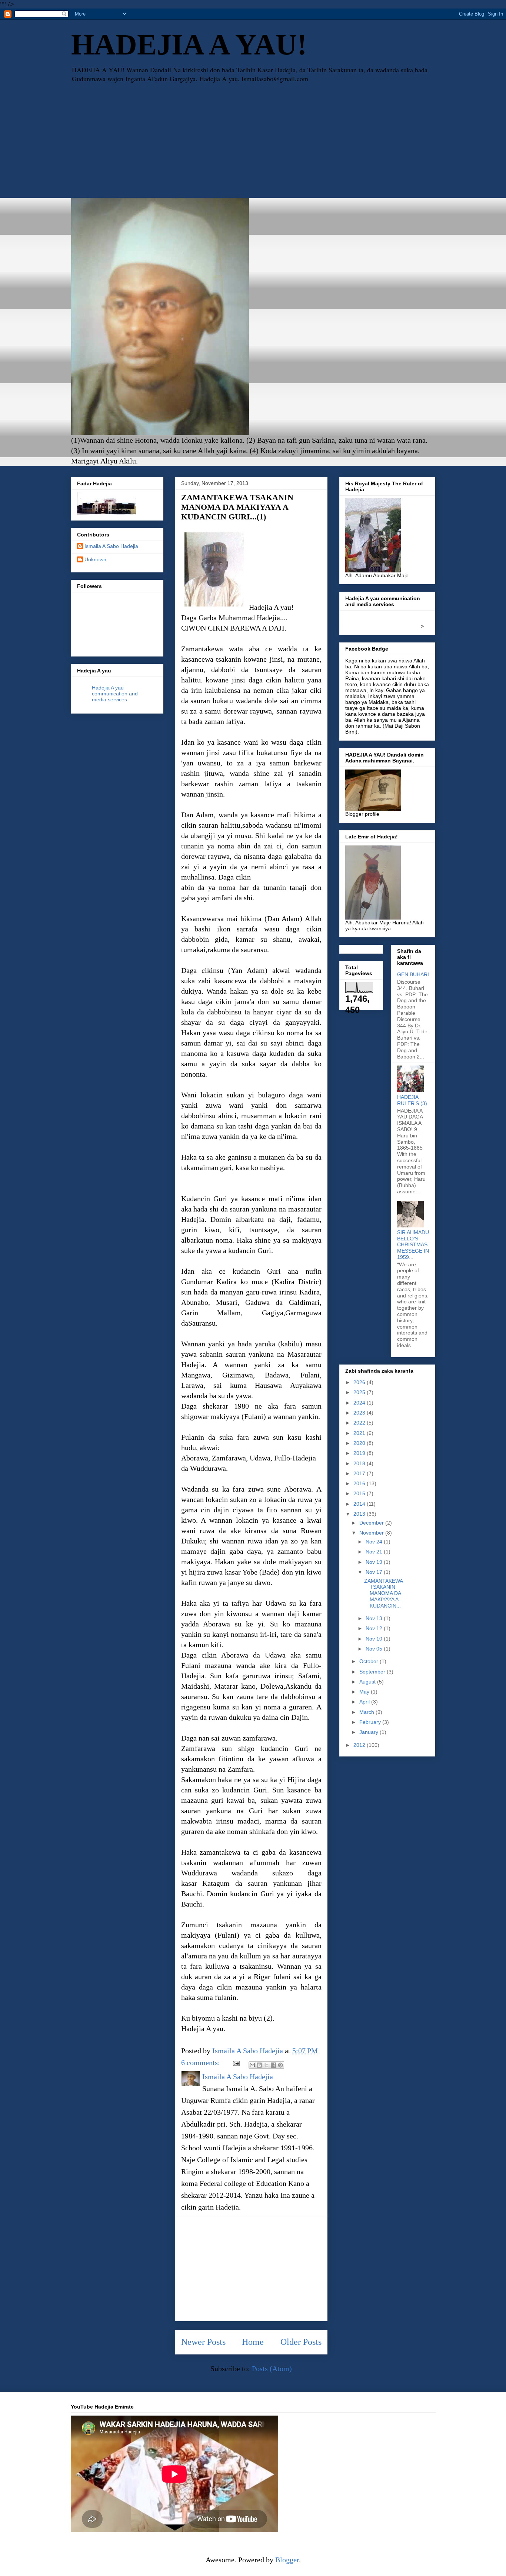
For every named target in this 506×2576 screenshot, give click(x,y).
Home (253, 2342)
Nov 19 (375, 1562)
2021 (360, 1433)
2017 (360, 1473)
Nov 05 (375, 1649)
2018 (360, 1463)
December (372, 1523)
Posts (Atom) (272, 2369)
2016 (360, 1483)
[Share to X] (266, 2065)
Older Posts (301, 2342)
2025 (360, 1392)
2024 (360, 1403)
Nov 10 (375, 1639)
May (365, 1692)
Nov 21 (375, 1552)
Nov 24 (375, 1542)
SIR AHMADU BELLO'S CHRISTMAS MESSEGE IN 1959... (413, 1245)
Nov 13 (375, 1618)
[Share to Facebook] (273, 2065)
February (371, 1722)
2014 (360, 1504)
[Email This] (252, 2065)
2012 (360, 1745)
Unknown (95, 559)
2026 (360, 1382)
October (369, 1661)
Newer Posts (203, 2342)
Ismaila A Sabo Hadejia (111, 546)
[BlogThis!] (259, 2065)
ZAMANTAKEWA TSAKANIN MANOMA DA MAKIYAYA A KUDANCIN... (383, 1593)
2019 (360, 1453)
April (365, 1702)
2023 (360, 1413)
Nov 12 (375, 1628)
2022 (360, 1423)
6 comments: (202, 2063)
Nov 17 (375, 1572)
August (368, 1682)
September (373, 1672)
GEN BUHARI (413, 974)
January (369, 1732)
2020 (360, 1443)
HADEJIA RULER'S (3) (412, 1100)
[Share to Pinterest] (280, 2065)
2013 (360, 1514)
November (372, 1533)
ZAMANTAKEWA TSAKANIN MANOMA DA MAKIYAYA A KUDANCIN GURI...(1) (237, 507)
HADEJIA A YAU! (189, 44)
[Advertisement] (253, 142)
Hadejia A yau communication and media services (115, 694)
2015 (360, 1493)
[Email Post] (235, 2063)
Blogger (287, 2560)
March (367, 1712)
